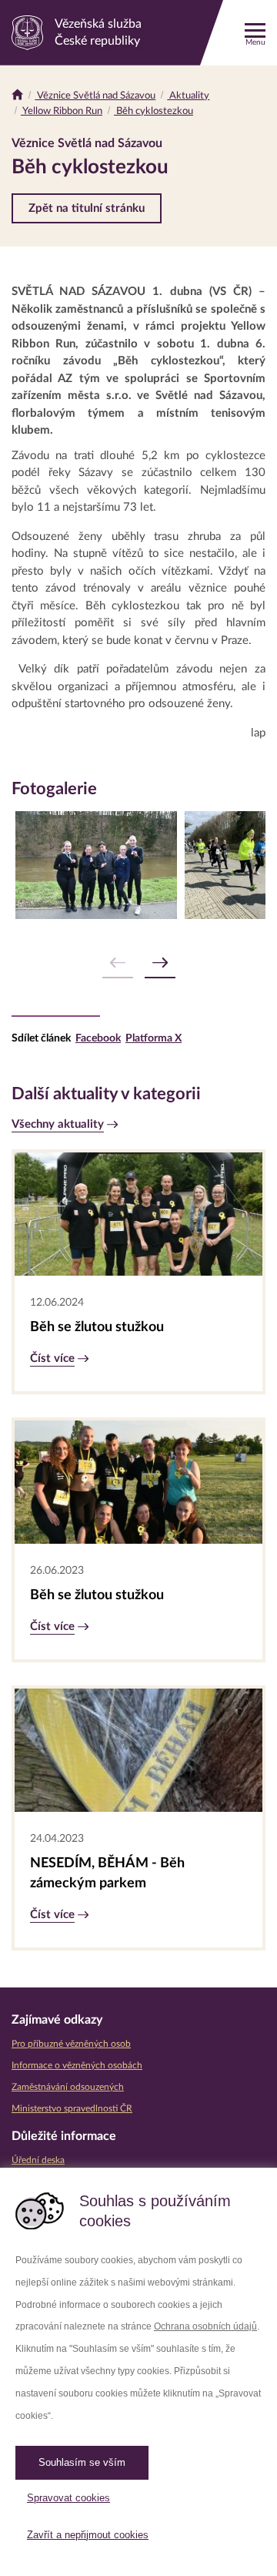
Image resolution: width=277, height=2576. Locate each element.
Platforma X (154, 1038)
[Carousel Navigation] (138, 963)
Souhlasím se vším (82, 2462)
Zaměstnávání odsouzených (68, 2087)
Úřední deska (38, 2160)
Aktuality (188, 96)
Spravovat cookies (68, 2498)
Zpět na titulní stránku (87, 208)
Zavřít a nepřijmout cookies (88, 2535)
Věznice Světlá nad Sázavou (95, 96)
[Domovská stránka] (17, 96)
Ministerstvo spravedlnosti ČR (72, 2108)
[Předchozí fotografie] (118, 963)
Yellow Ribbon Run (62, 111)
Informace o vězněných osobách (77, 2065)
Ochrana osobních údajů (205, 2326)
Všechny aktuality (58, 1124)
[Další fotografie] (160, 963)
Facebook (98, 1038)
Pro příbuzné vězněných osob (71, 2044)
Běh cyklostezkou (154, 111)
